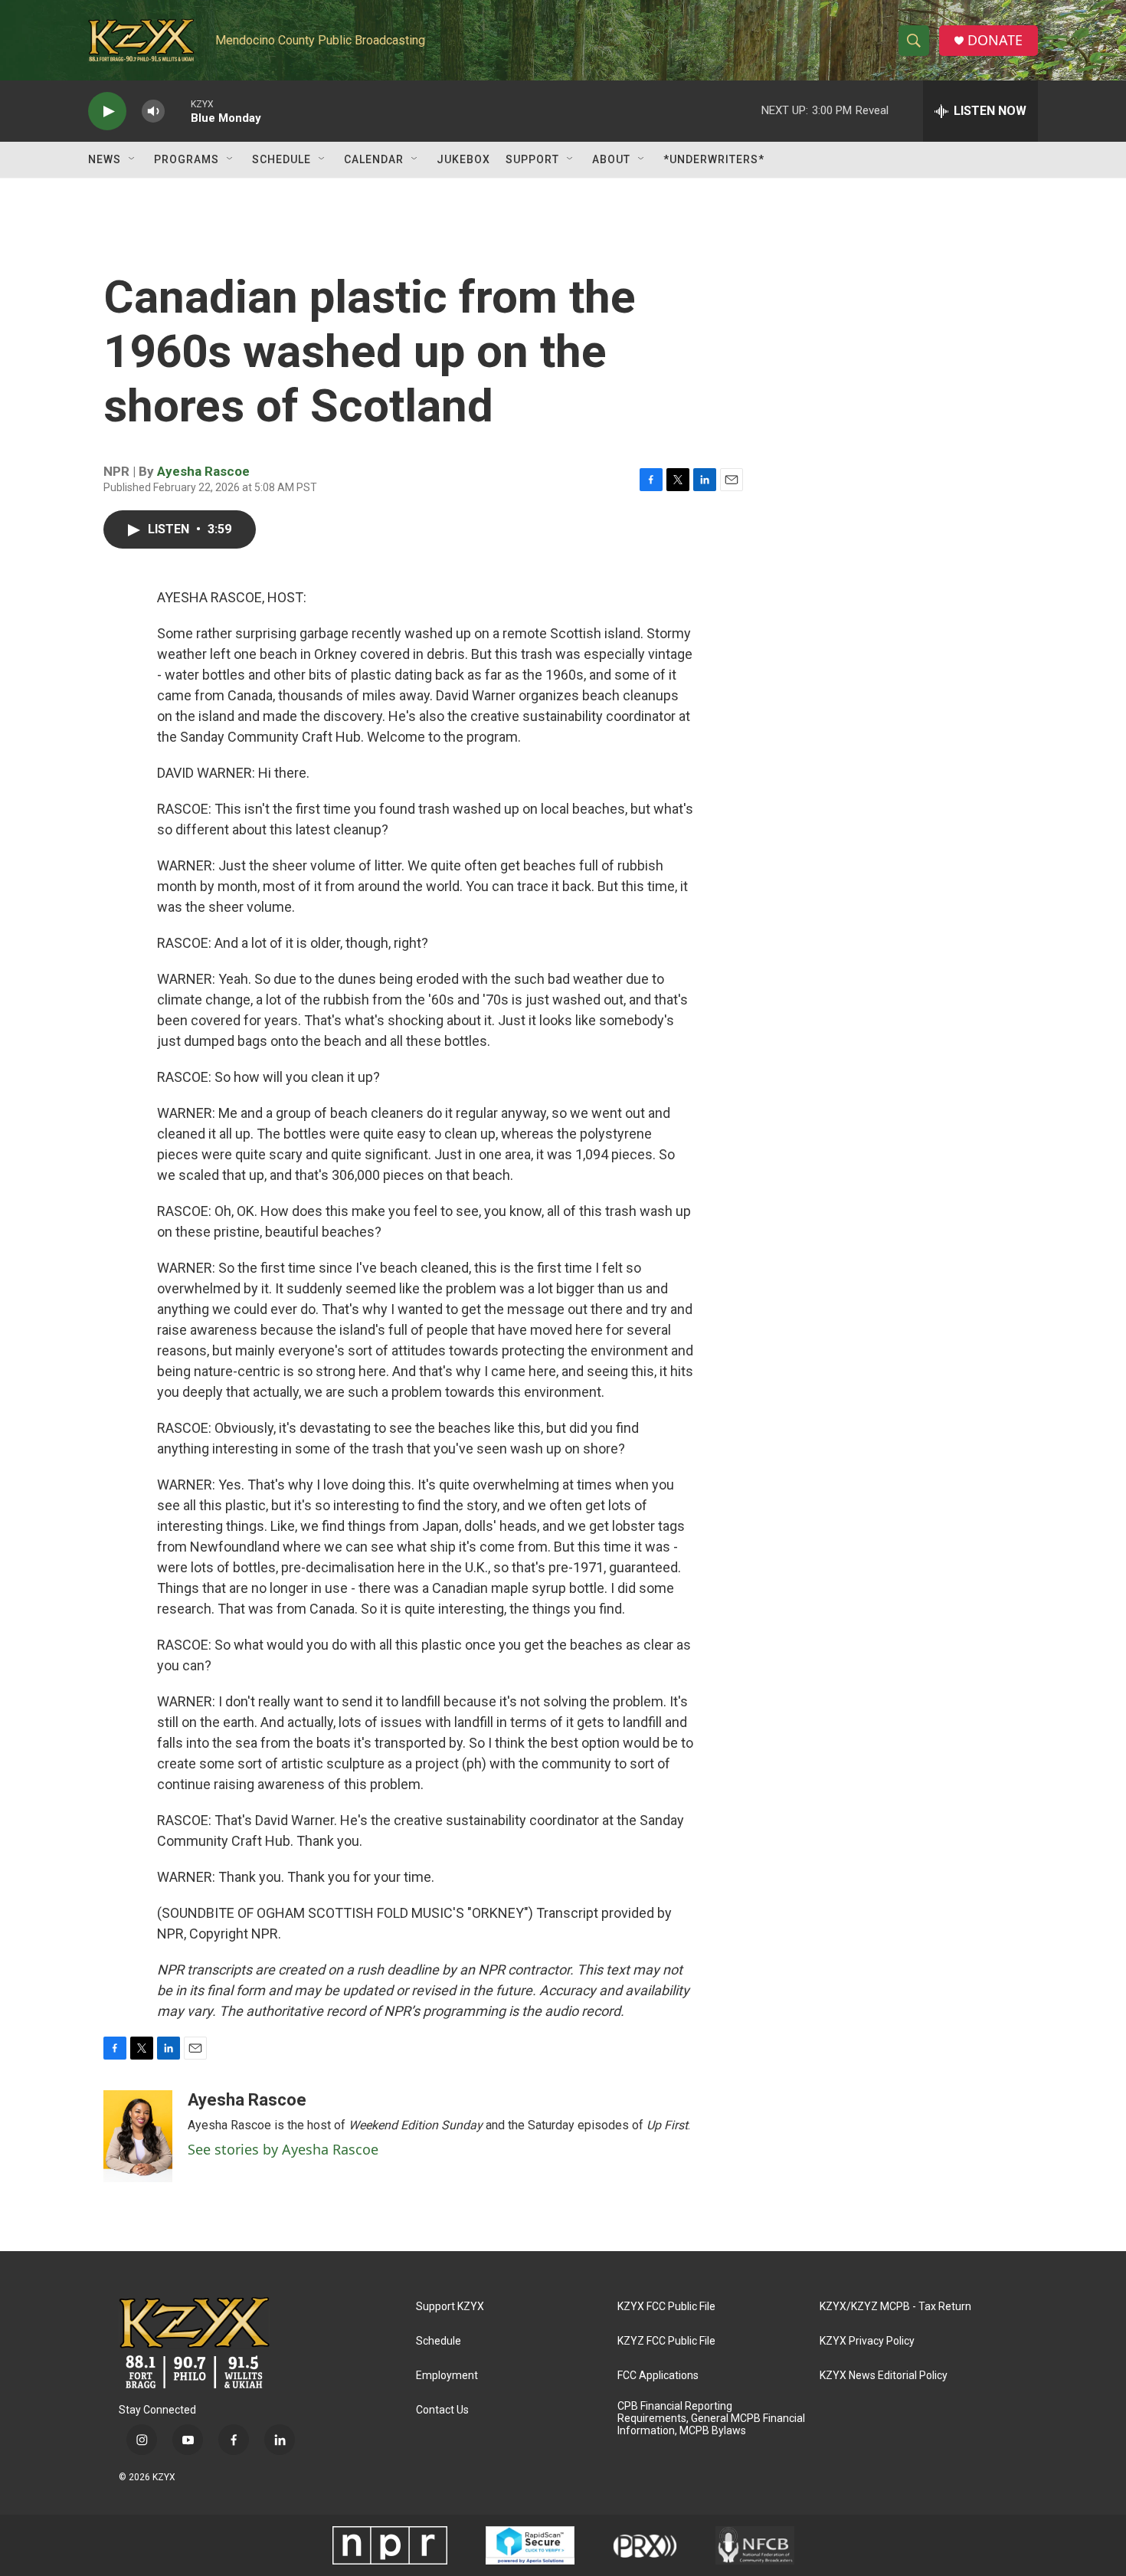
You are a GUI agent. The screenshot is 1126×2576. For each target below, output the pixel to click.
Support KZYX (450, 2307)
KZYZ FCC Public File (666, 2341)
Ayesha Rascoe (203, 471)
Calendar (374, 159)
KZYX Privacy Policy (867, 2341)
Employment (447, 2376)
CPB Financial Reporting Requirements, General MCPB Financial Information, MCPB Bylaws (711, 2419)
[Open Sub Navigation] (133, 159)
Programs (187, 159)
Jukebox (463, 159)
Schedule (281, 159)
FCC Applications (658, 2376)
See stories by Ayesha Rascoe (283, 2149)
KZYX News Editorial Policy (884, 2376)
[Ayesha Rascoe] (138, 2136)
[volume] (153, 111)
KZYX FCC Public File (666, 2307)
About (611, 159)
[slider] (178, 111)
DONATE (995, 40)
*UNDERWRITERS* (714, 159)
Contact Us (442, 2410)
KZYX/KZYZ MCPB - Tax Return (895, 2307)
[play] (107, 111)
